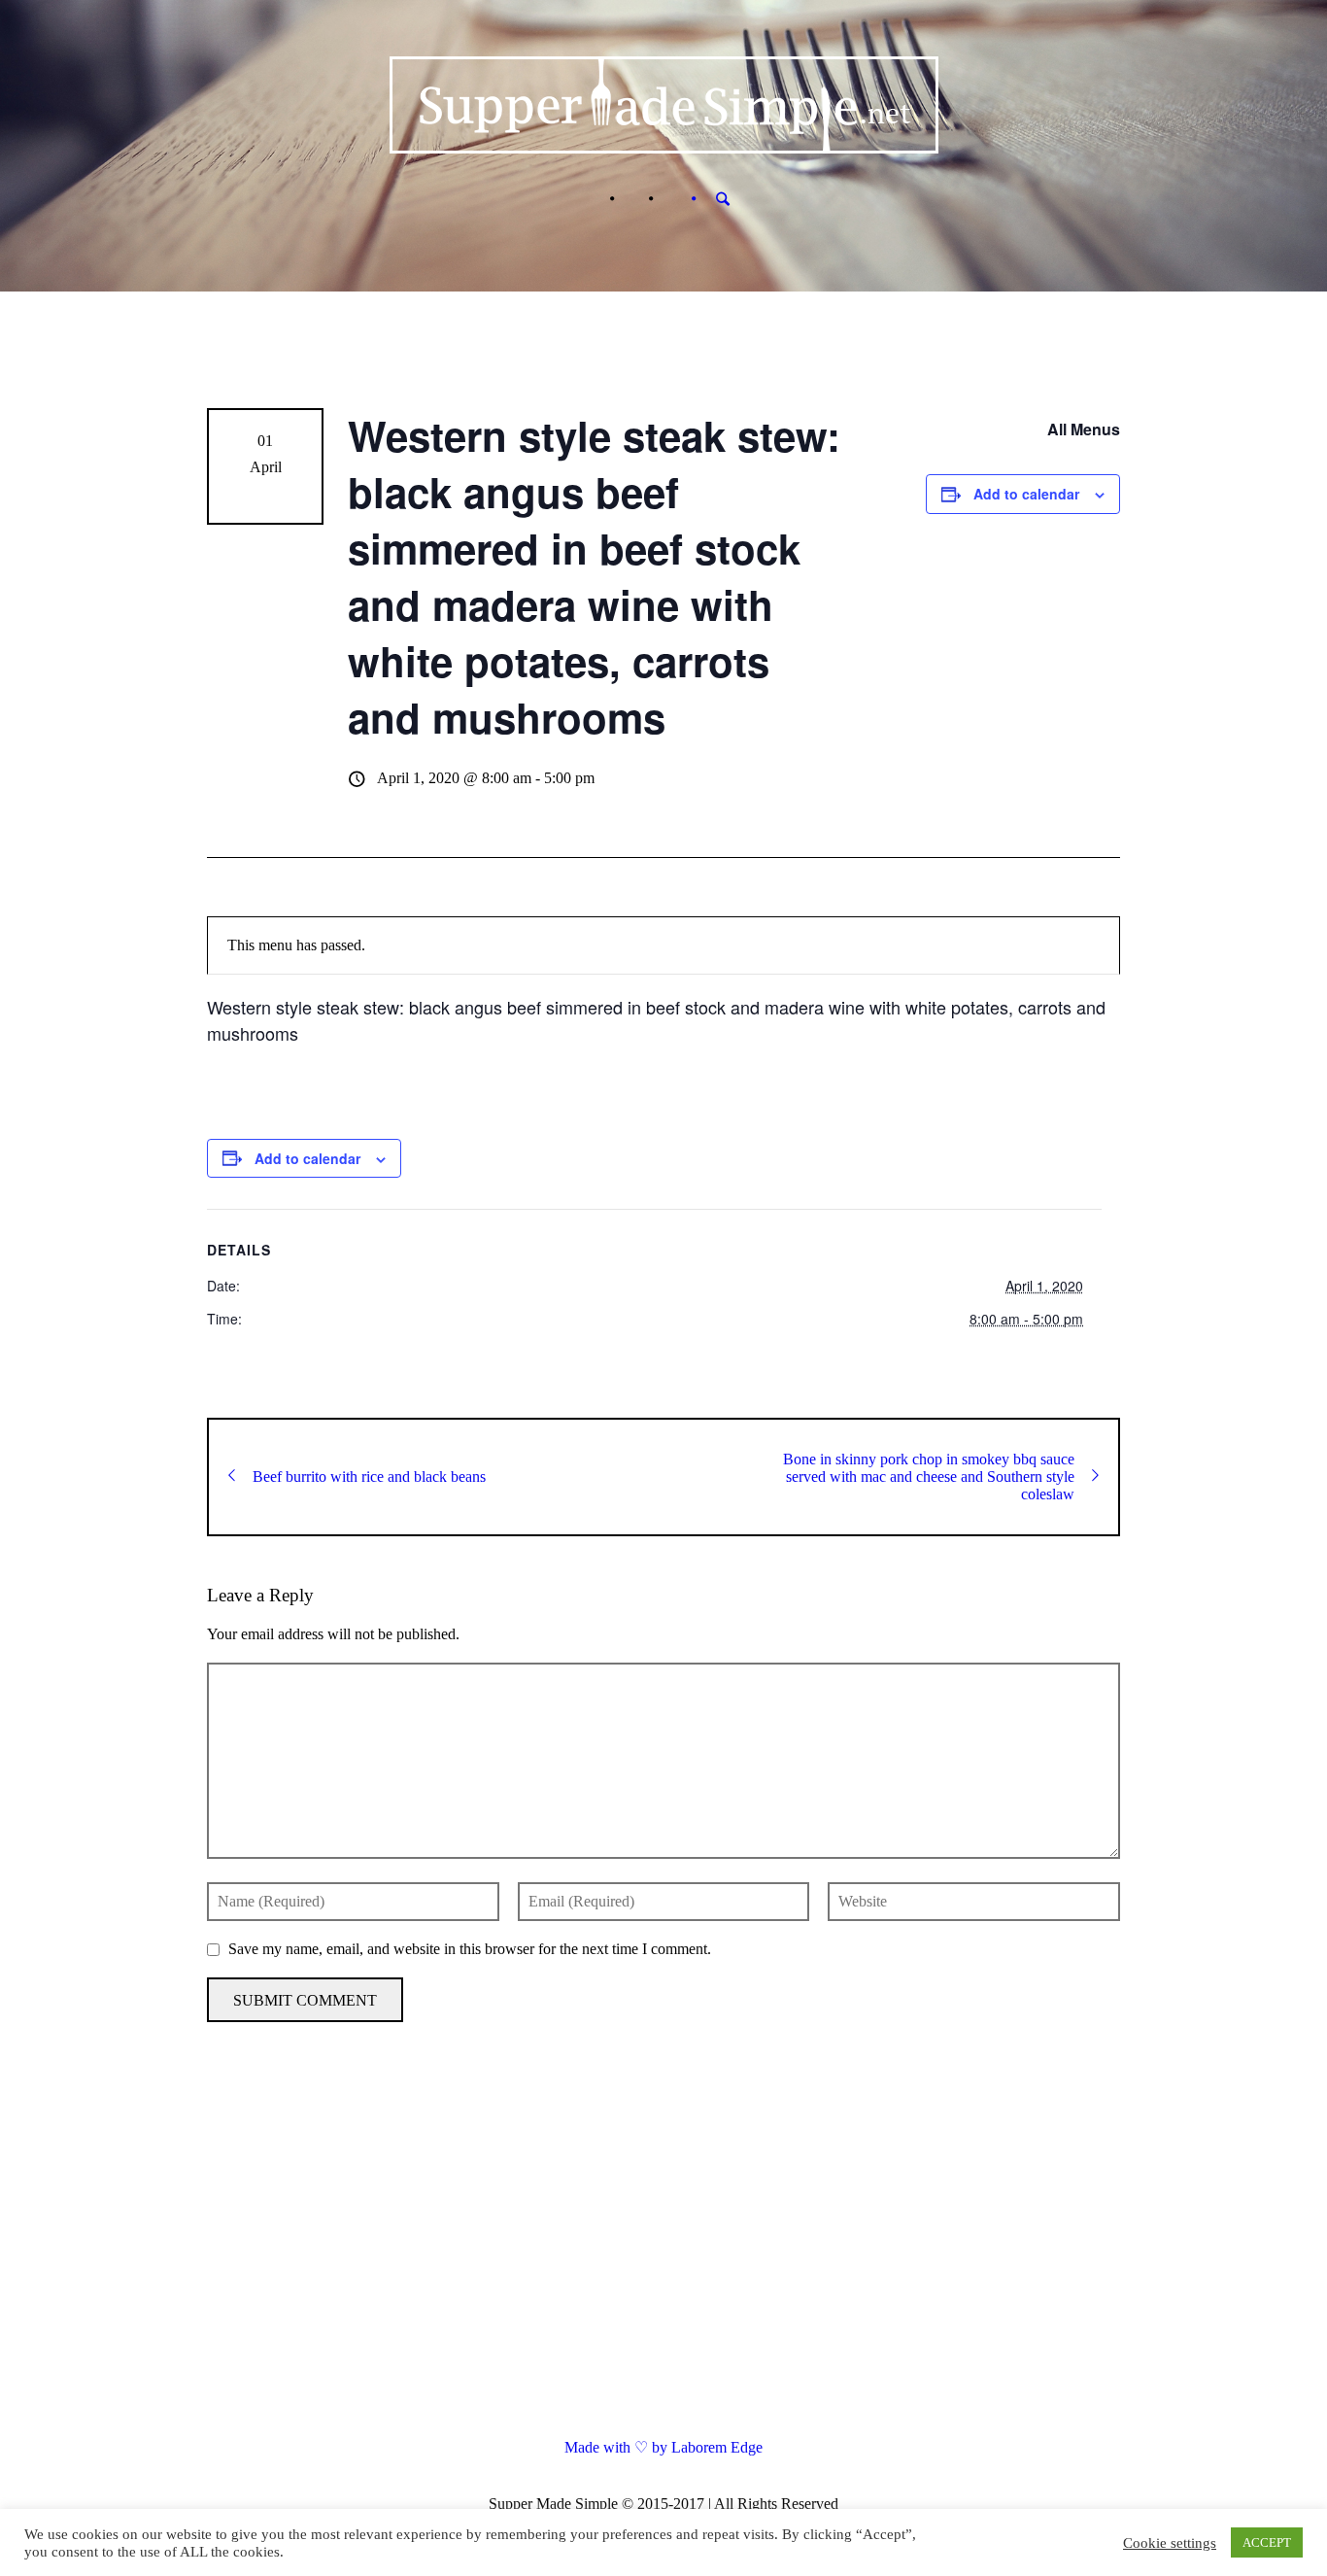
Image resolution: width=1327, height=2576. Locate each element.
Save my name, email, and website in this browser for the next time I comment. (470, 1949)
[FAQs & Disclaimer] (631, 199)
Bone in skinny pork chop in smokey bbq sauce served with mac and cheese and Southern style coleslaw (929, 1477)
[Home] (593, 199)
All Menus (1084, 429)
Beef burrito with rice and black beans (369, 1477)
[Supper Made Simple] (664, 2251)
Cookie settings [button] (1170, 2543)
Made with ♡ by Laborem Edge (663, 2447)
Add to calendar (1026, 494)
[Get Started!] (670, 199)
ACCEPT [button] (1267, 2542)
